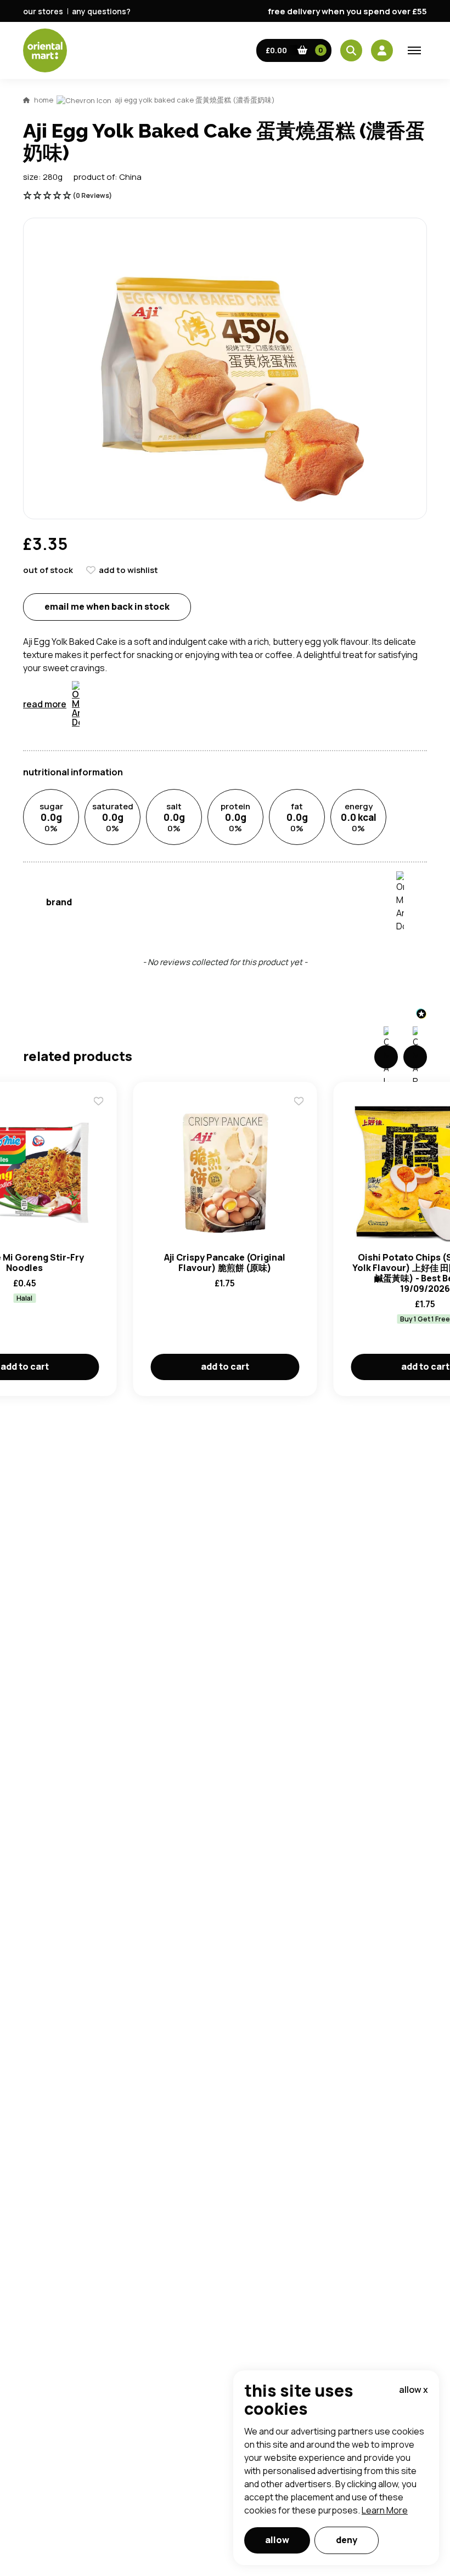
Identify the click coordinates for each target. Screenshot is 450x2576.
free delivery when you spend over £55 (347, 11)
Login (362, 826)
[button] (294, 50)
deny (347, 2540)
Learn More (385, 2510)
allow (277, 2540)
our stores (43, 11)
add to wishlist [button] (128, 570)
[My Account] (382, 50)
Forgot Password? (362, 867)
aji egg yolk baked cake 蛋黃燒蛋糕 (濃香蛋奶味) (195, 100)
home (44, 100)
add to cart (225, 1366)
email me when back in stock (107, 606)
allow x (414, 2390)
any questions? (101, 11)
